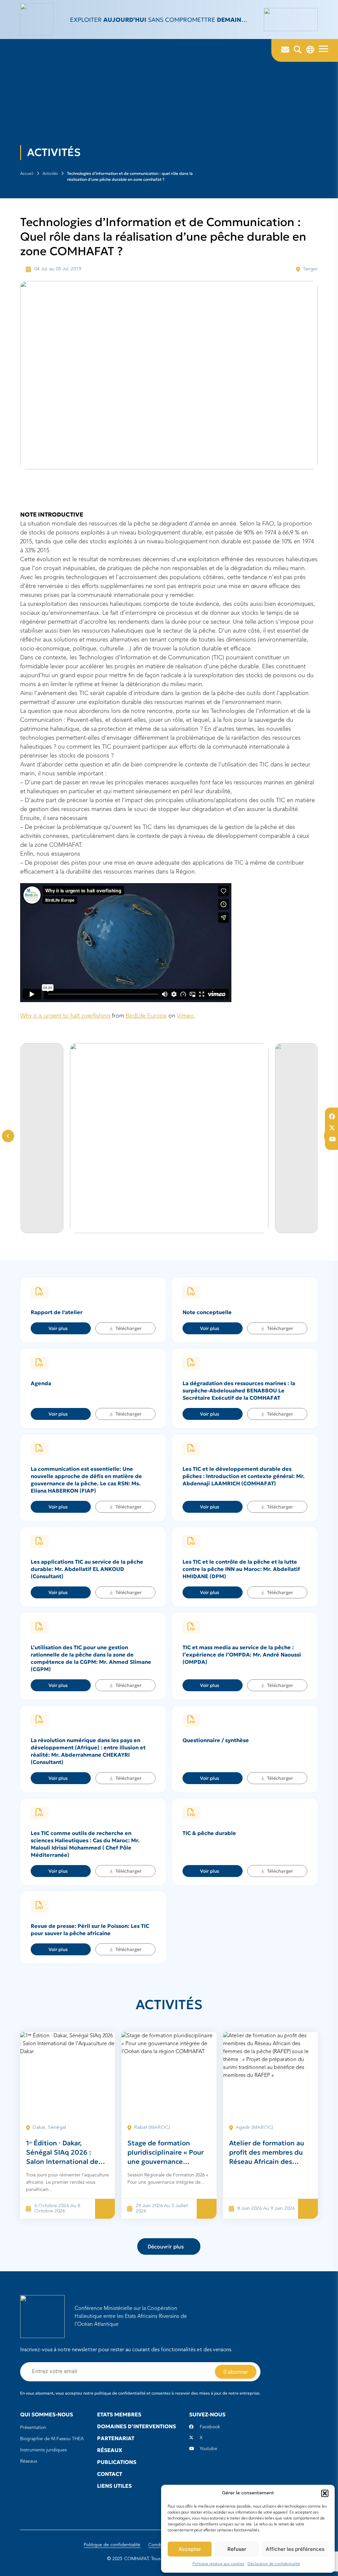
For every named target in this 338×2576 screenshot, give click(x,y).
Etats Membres (119, 2414)
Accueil (27, 174)
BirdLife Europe (146, 1016)
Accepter (190, 2549)
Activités (50, 174)
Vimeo (185, 1016)
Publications (117, 2462)
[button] (325, 2493)
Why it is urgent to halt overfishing (65, 1016)
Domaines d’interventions (136, 2426)
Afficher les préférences (295, 2549)
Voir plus (58, 1328)
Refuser (237, 2549)
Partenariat (116, 2438)
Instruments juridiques (43, 2450)
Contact (110, 2474)
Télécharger (129, 1328)
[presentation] (8, 1136)
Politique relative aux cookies (218, 2564)
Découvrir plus (166, 2246)
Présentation (33, 2428)
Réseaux (29, 2461)
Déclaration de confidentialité (274, 2564)
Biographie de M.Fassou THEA (52, 2439)
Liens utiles (114, 2486)
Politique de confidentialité (112, 2545)
